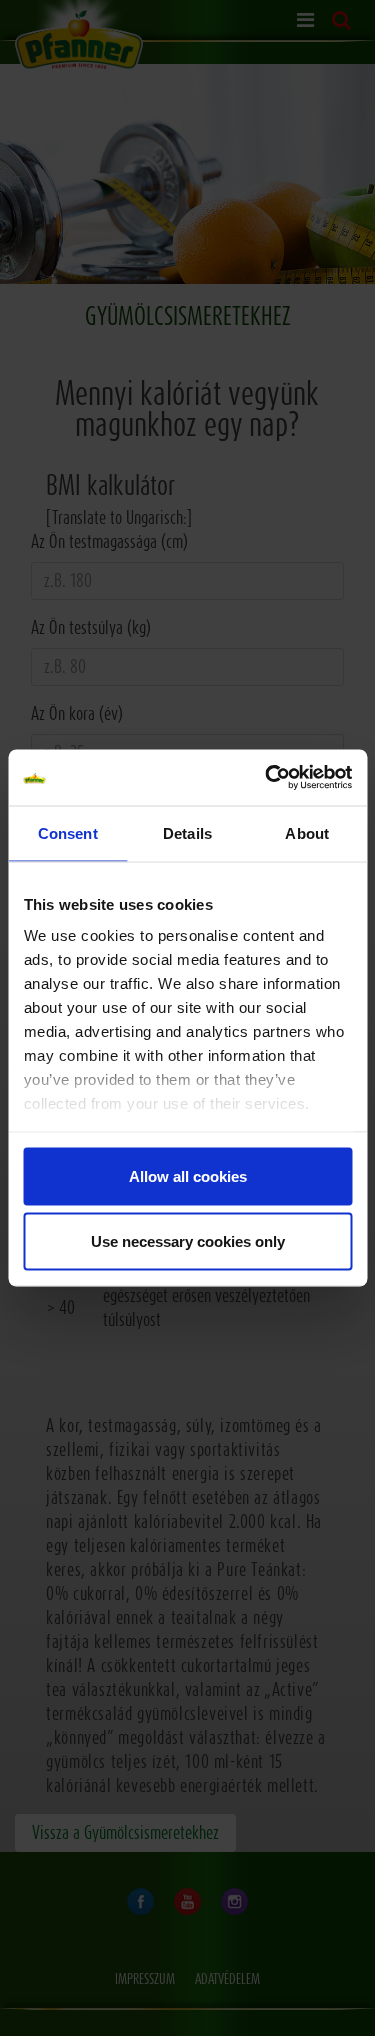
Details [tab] (187, 832)
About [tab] (307, 832)
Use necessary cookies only (188, 1241)
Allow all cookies (188, 1175)
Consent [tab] (68, 832)
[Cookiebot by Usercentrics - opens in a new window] (267, 778)
